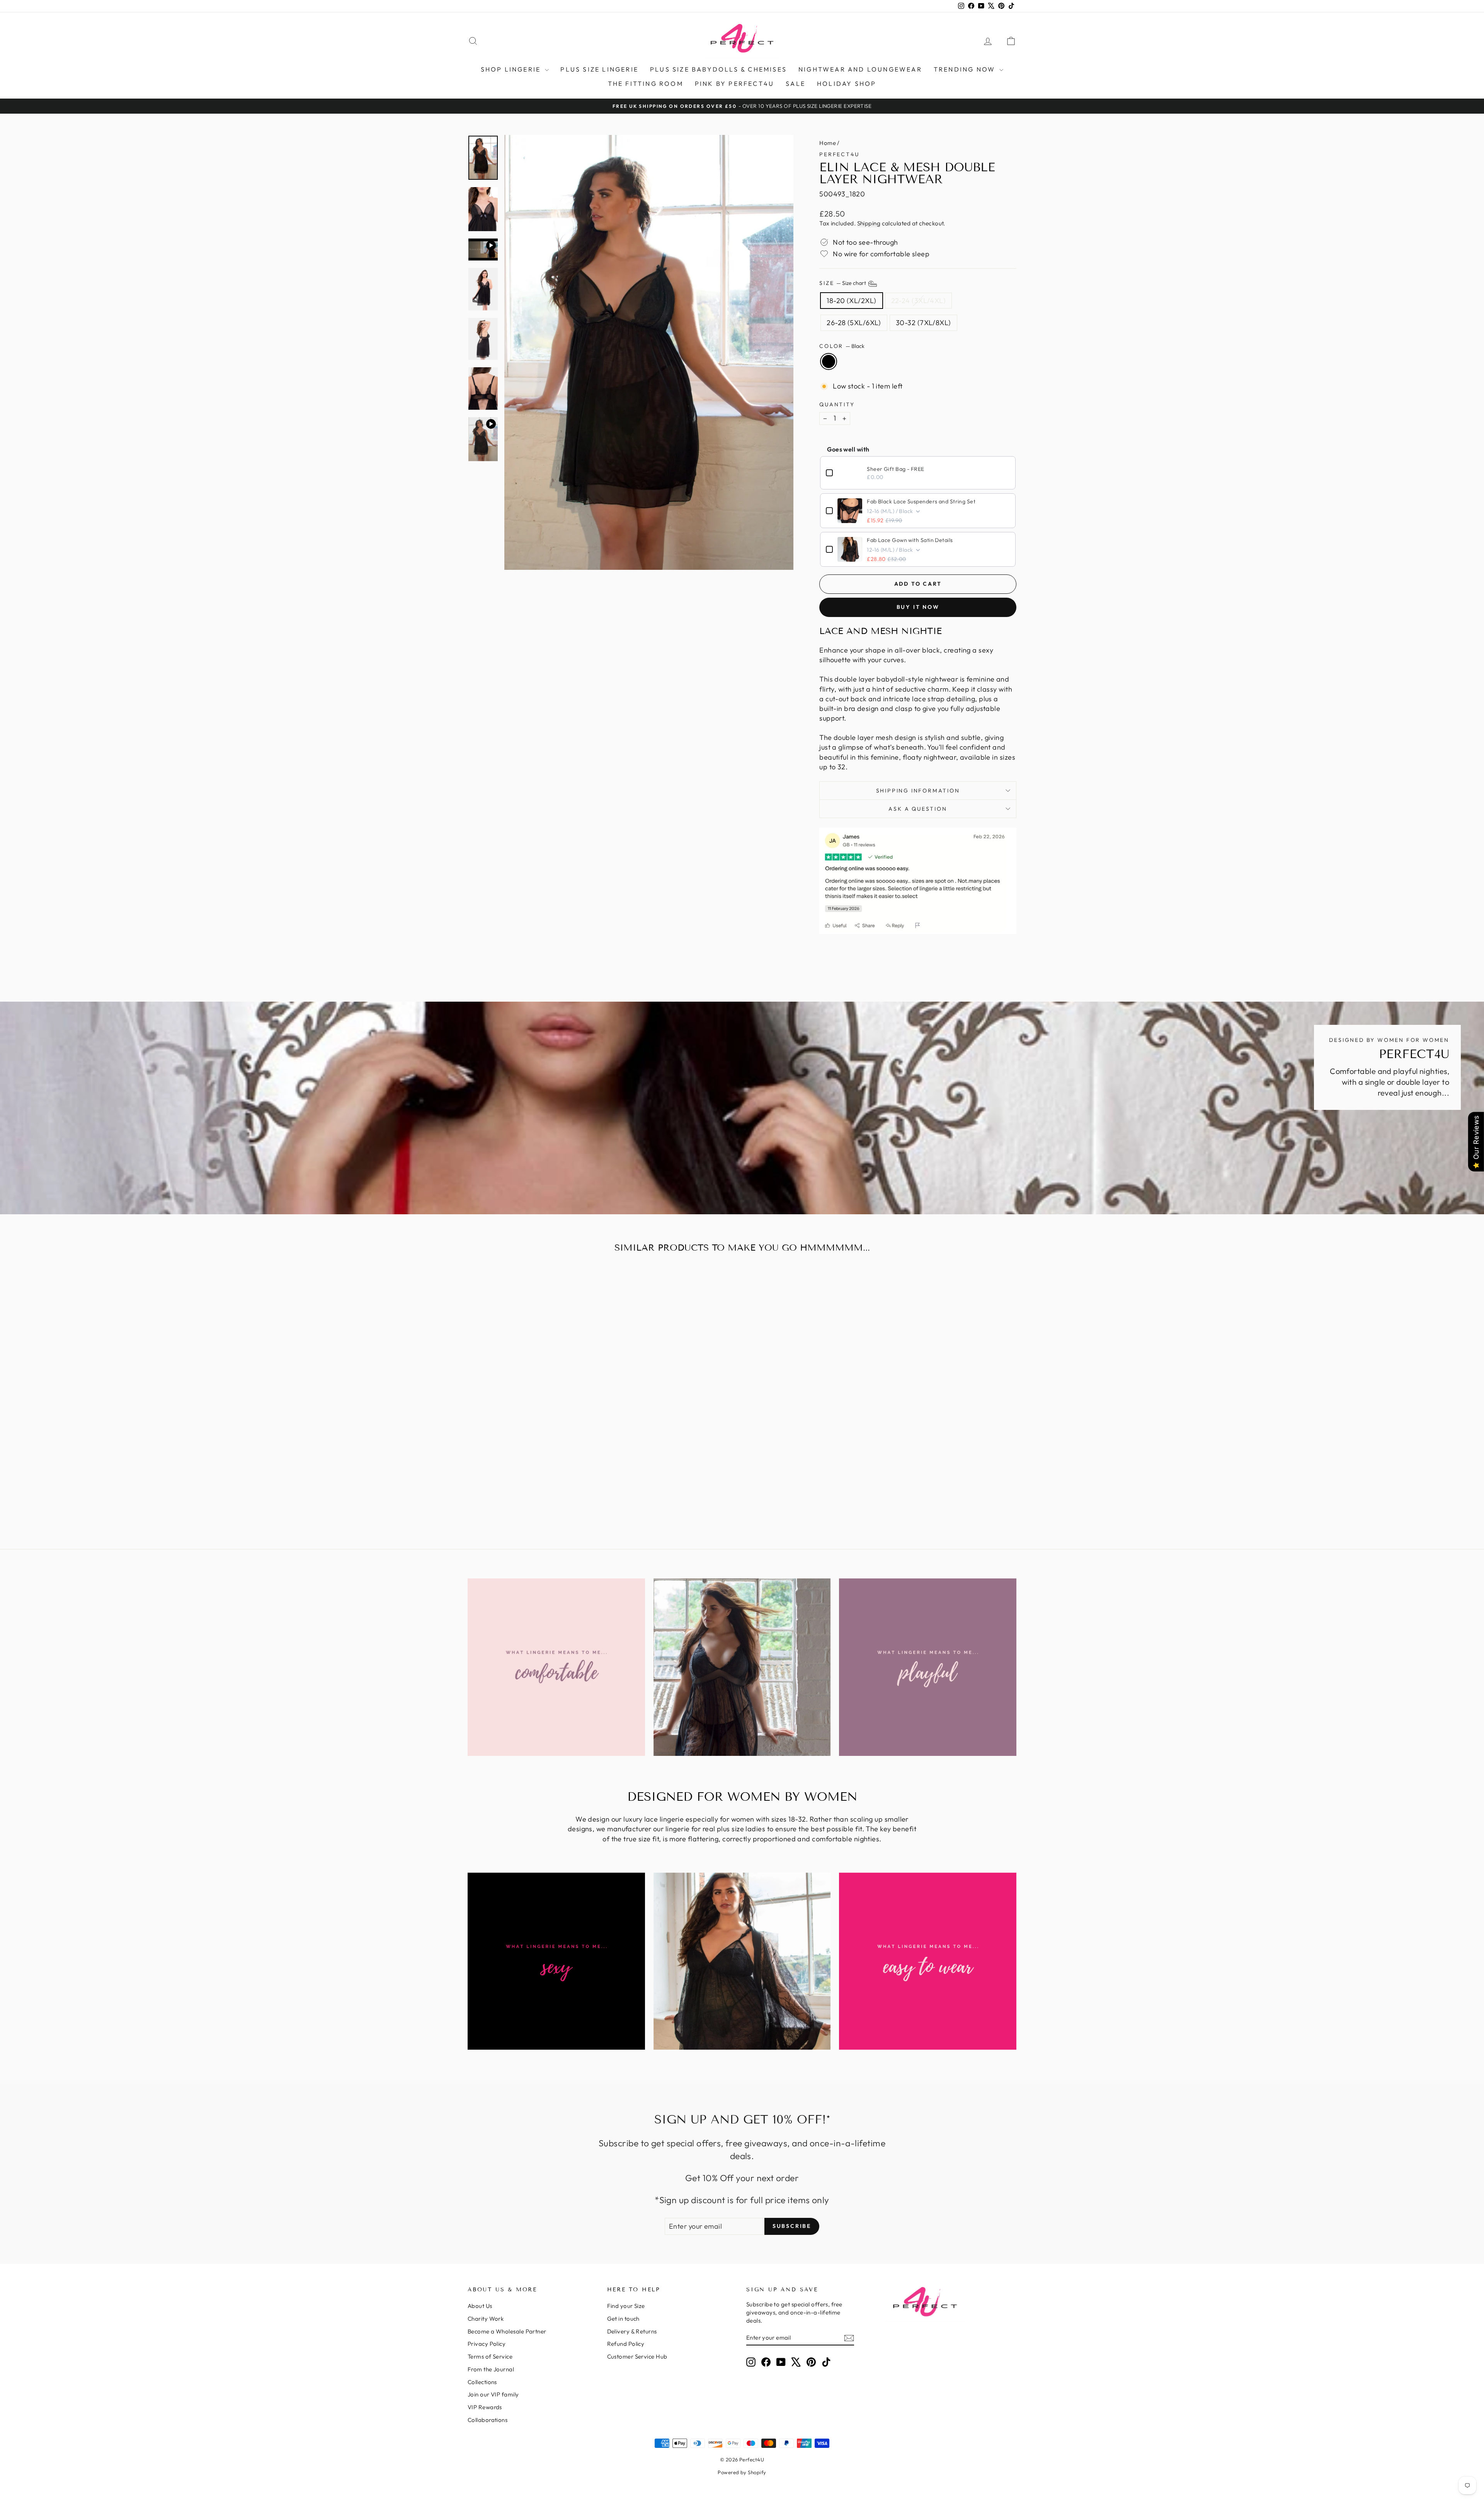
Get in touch (623, 2319)
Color (842, 346)
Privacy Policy (487, 2344)
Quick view (533, 1460)
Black (829, 361)
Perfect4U (839, 154)
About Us (480, 2306)
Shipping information (918, 791)
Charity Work (486, 2319)
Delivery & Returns (632, 2331)
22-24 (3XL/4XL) (919, 301)
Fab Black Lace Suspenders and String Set (921, 501)
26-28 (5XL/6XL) (854, 323)
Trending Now (966, 69)
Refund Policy (626, 2344)
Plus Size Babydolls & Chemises (718, 69)
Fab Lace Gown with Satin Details (910, 540)
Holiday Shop (847, 84)
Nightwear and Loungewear (860, 69)
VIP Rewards (485, 2407)
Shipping (869, 223)
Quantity (837, 404)
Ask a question (918, 809)
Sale (796, 84)
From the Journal (491, 2369)
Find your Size (626, 2306)
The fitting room (646, 84)
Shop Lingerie (512, 69)
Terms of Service (490, 2356)
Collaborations (488, 2420)
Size (843, 283)
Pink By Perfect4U (734, 84)
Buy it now (918, 607)
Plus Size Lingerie (599, 69)
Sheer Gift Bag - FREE (895, 469)
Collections (482, 2382)
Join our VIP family (493, 2394)
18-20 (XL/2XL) (851, 301)
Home (828, 143)
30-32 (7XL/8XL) (923, 323)
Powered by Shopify (742, 2472)
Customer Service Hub (637, 2356)
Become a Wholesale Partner (507, 2331)
